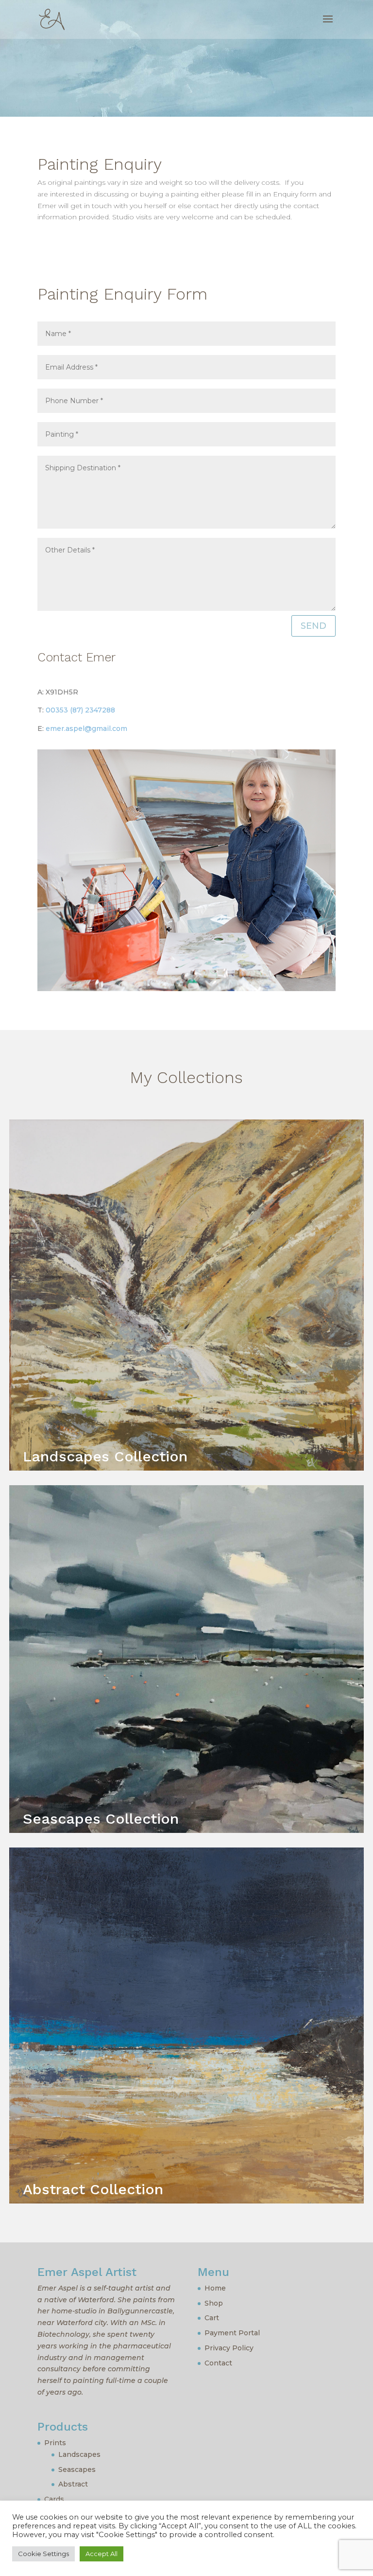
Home (215, 2288)
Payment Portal (232, 2333)
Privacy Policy (229, 2348)
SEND (314, 626)
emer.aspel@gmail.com (86, 728)
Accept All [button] (102, 2554)
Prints (55, 2443)
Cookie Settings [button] (43, 2554)
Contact (218, 2363)
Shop (214, 2303)
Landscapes (79, 2454)
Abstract (73, 2484)
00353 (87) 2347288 (80, 710)
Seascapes (77, 2469)
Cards (54, 2499)
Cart (212, 2318)
